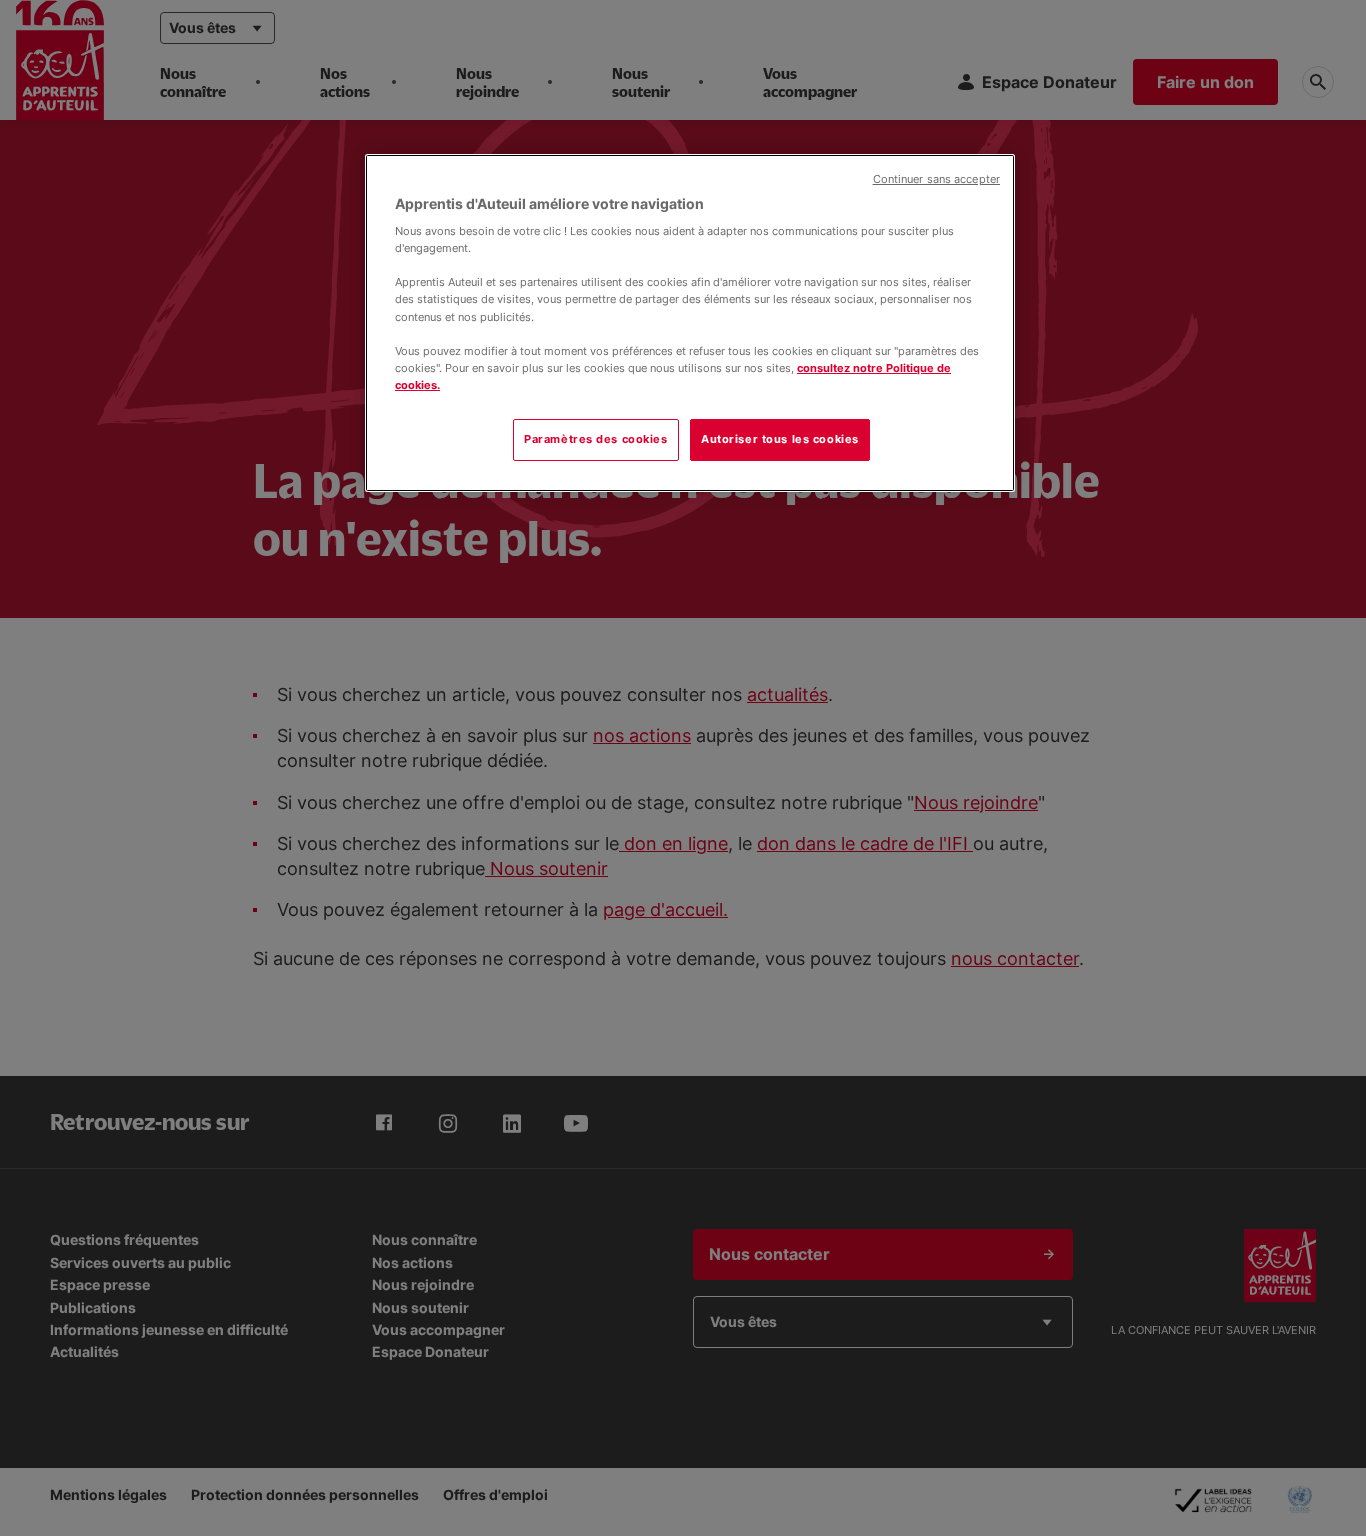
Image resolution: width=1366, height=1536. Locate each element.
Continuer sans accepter (936, 179)
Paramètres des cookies (596, 439)
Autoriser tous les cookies (780, 439)
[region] (690, 323)
